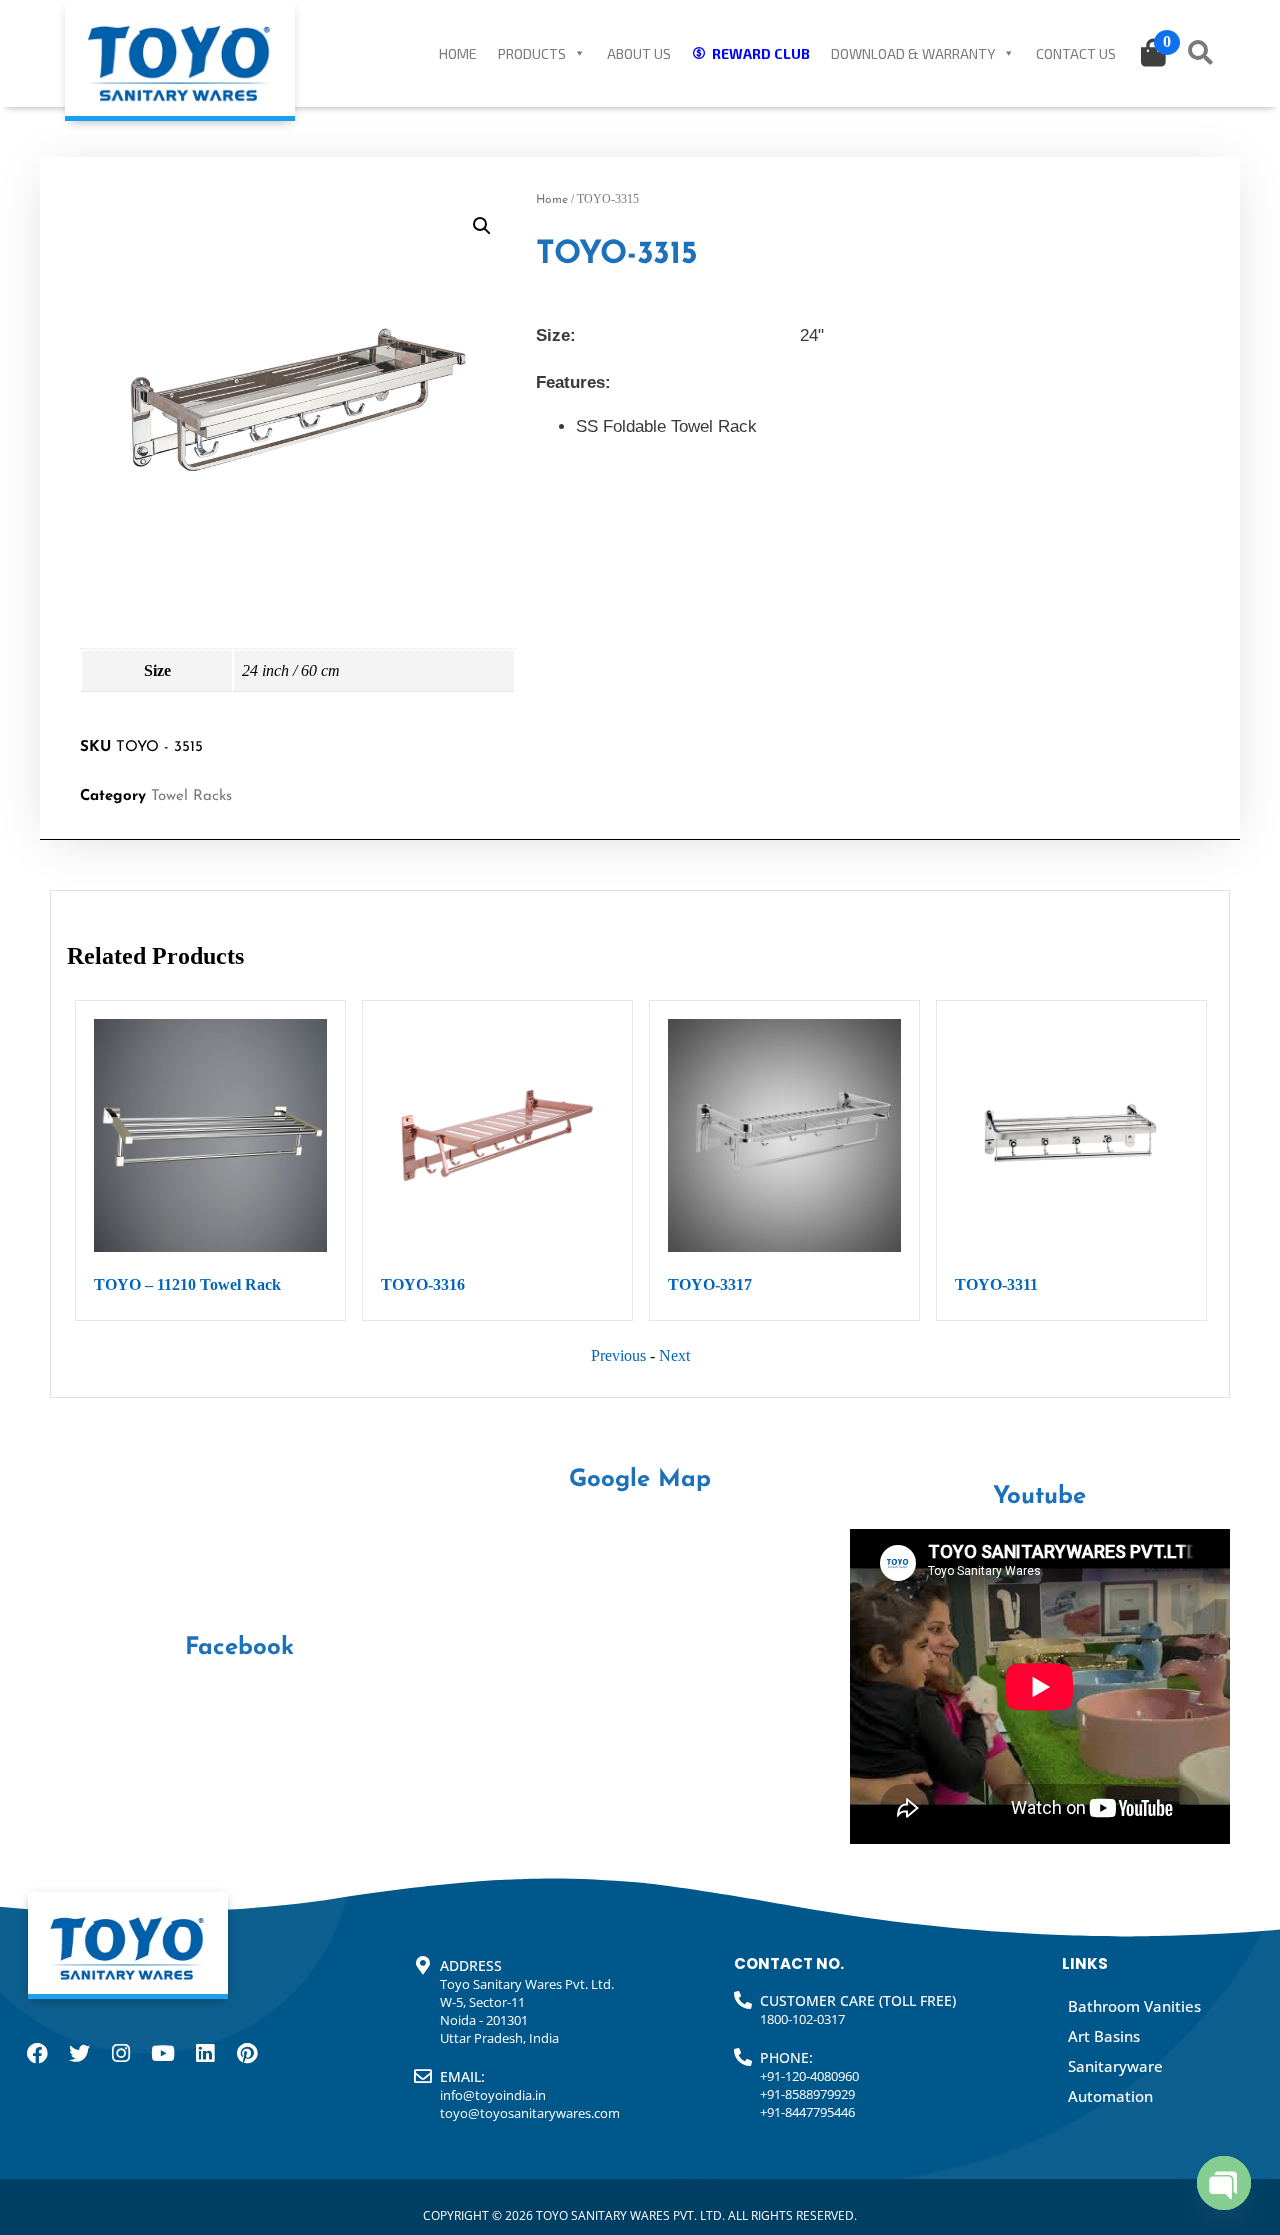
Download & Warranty (913, 53)
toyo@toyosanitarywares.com (530, 2113)
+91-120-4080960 (809, 2076)
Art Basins (1104, 2036)
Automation (1110, 2096)
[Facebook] (37, 2053)
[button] (482, 226)
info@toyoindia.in (493, 2095)
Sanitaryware (1115, 2066)
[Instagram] (121, 2053)
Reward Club (761, 53)
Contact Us (1076, 53)
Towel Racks (191, 796)
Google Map (640, 1480)
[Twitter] (79, 2053)
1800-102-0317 (802, 2019)
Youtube (1039, 1497)
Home (458, 53)
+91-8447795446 (807, 2112)
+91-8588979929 (807, 2094)
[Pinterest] (247, 2053)
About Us (639, 53)
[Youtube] (163, 2053)
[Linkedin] (205, 2053)
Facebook (239, 1648)
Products (532, 53)
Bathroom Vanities (1134, 2006)
